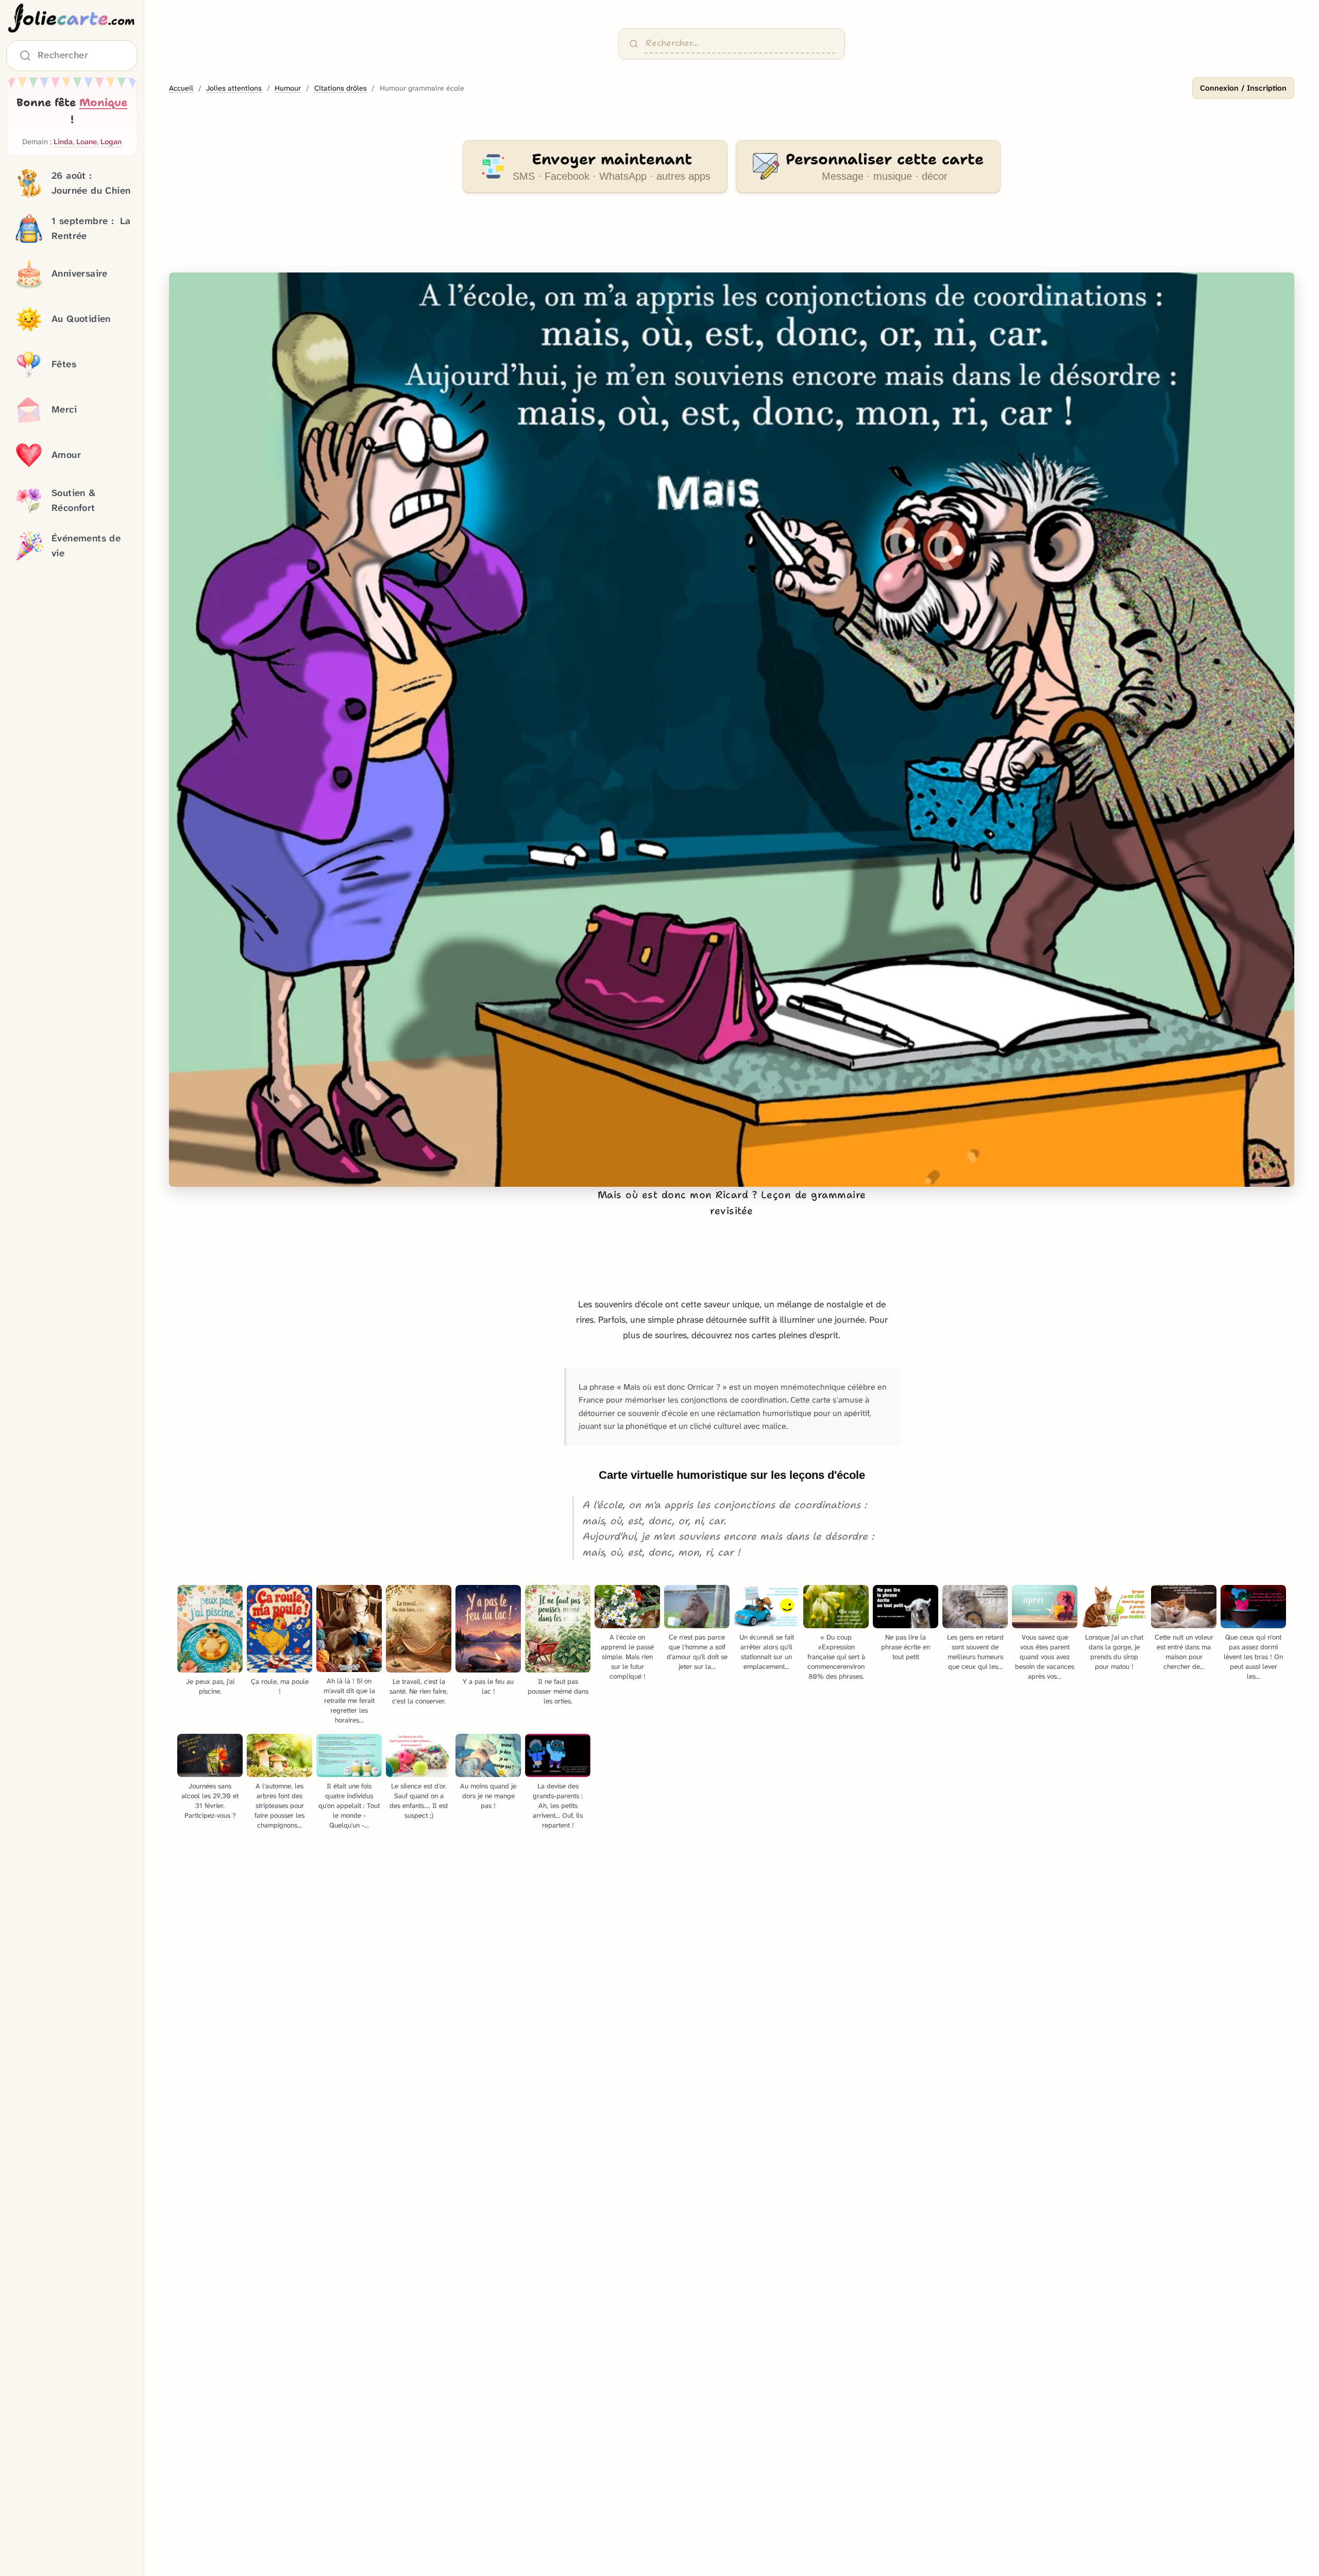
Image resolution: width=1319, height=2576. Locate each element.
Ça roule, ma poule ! (280, 1686)
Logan (111, 142)
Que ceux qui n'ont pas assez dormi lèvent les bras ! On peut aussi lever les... (1253, 1657)
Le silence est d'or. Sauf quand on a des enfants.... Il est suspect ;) (419, 1801)
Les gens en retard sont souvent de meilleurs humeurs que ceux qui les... (975, 1652)
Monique (103, 103)
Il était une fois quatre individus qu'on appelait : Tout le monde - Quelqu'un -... (349, 1806)
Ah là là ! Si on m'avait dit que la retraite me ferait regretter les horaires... (349, 1701)
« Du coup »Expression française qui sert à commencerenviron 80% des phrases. (836, 1657)
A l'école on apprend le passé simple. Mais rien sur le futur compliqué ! (627, 1657)
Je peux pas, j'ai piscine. (210, 1686)
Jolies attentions (234, 88)
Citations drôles (341, 88)
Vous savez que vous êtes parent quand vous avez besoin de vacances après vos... (1045, 1657)
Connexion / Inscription (1243, 88)
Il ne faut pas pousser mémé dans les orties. (558, 1691)
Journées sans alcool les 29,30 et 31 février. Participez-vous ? (210, 1801)
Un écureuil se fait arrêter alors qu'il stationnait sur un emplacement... (767, 1652)
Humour (288, 88)
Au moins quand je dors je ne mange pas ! (488, 1796)
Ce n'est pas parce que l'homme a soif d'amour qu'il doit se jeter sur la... (697, 1652)
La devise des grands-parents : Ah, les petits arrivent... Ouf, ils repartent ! (558, 1806)
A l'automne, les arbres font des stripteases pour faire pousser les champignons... (280, 1806)
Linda (63, 142)
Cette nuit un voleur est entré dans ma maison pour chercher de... (1184, 1652)
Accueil (181, 88)
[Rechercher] (634, 44)
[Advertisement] (732, 239)
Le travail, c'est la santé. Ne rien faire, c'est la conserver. (419, 1691)
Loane (87, 142)
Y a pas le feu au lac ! (488, 1686)
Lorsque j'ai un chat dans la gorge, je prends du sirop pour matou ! (1114, 1652)
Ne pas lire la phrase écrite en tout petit (906, 1647)
